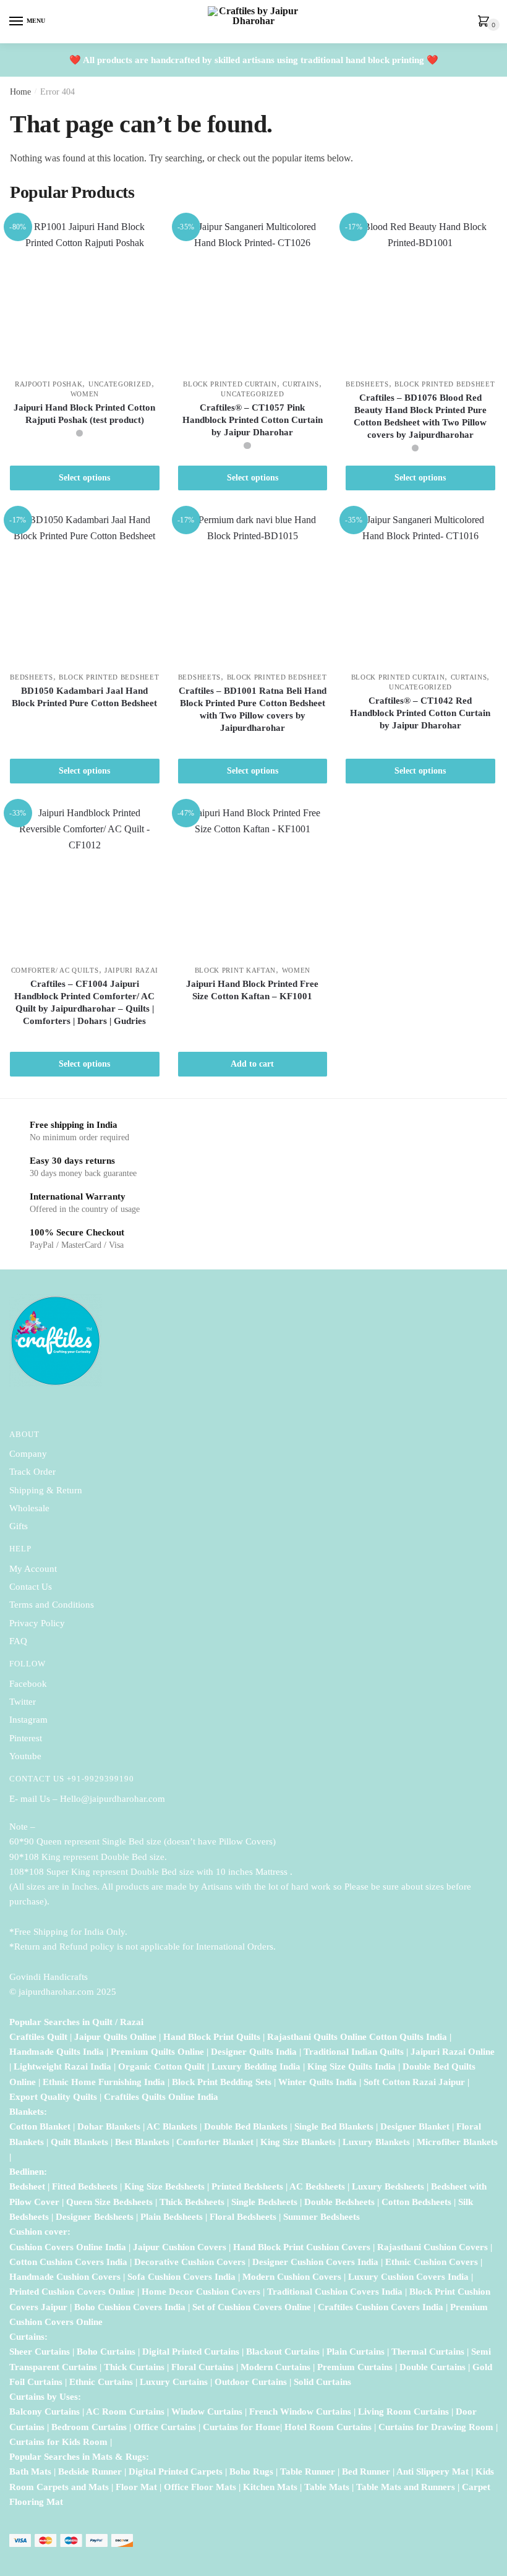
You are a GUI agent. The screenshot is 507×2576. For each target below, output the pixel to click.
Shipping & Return (46, 1490)
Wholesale (31, 1508)
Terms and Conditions (52, 1605)
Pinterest (26, 1738)
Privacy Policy (37, 1623)
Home (20, 92)
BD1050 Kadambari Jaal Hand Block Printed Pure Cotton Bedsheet (84, 697)
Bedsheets (367, 384)
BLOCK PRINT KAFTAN (236, 970)
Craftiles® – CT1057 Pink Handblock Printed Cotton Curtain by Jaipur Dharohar (253, 420)
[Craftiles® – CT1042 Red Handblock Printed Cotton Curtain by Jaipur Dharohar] (420, 587)
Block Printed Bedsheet (445, 384)
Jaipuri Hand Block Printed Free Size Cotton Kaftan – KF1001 (252, 990)
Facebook (28, 1684)
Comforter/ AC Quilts (55, 970)
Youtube (25, 1756)
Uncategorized (120, 384)
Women (85, 394)
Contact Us (31, 1587)
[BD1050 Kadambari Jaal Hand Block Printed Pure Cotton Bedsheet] (85, 587)
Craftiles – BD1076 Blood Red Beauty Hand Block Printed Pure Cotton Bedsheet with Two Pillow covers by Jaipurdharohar (420, 416)
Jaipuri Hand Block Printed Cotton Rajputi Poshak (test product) (84, 414)
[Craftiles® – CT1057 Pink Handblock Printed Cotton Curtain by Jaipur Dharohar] (253, 294)
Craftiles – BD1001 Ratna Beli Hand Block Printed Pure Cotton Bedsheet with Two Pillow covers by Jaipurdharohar (253, 709)
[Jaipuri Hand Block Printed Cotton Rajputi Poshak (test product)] (85, 294)
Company (28, 1454)
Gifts (19, 1526)
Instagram (28, 1720)
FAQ (18, 1641)
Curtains (301, 384)
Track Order (32, 1472)
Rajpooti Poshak (49, 384)
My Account (33, 1569)
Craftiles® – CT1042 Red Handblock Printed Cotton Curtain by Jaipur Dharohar (420, 713)
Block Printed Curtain (230, 384)
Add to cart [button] (252, 1064)
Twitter (23, 1702)
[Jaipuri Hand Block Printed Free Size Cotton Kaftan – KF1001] (253, 880)
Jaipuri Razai (131, 970)
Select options (84, 478)
